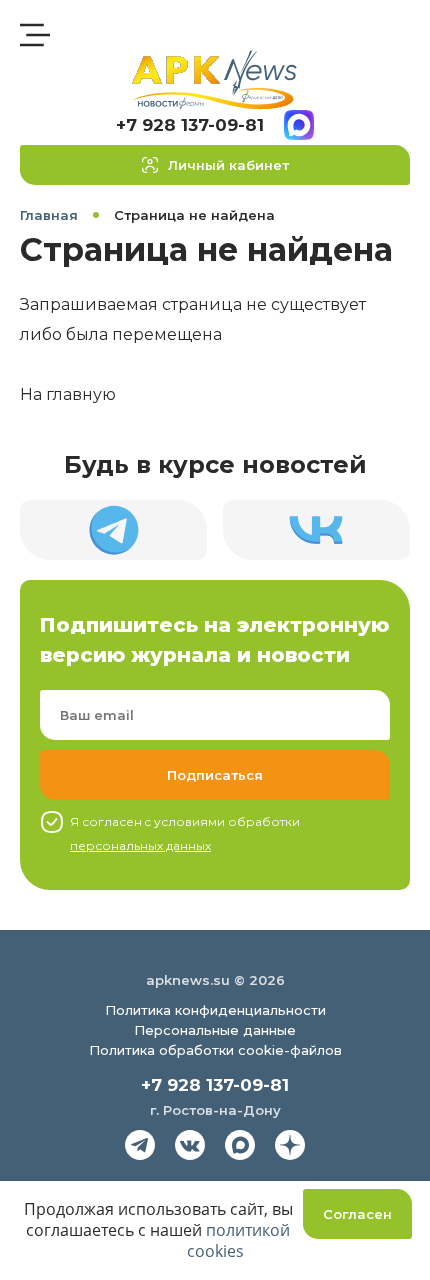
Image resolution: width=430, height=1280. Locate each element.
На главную (68, 394)
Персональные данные (215, 1030)
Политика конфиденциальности (215, 1010)
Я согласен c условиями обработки (185, 833)
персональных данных (140, 845)
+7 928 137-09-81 (190, 125)
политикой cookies (239, 1240)
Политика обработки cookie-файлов (215, 1050)
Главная (49, 215)
